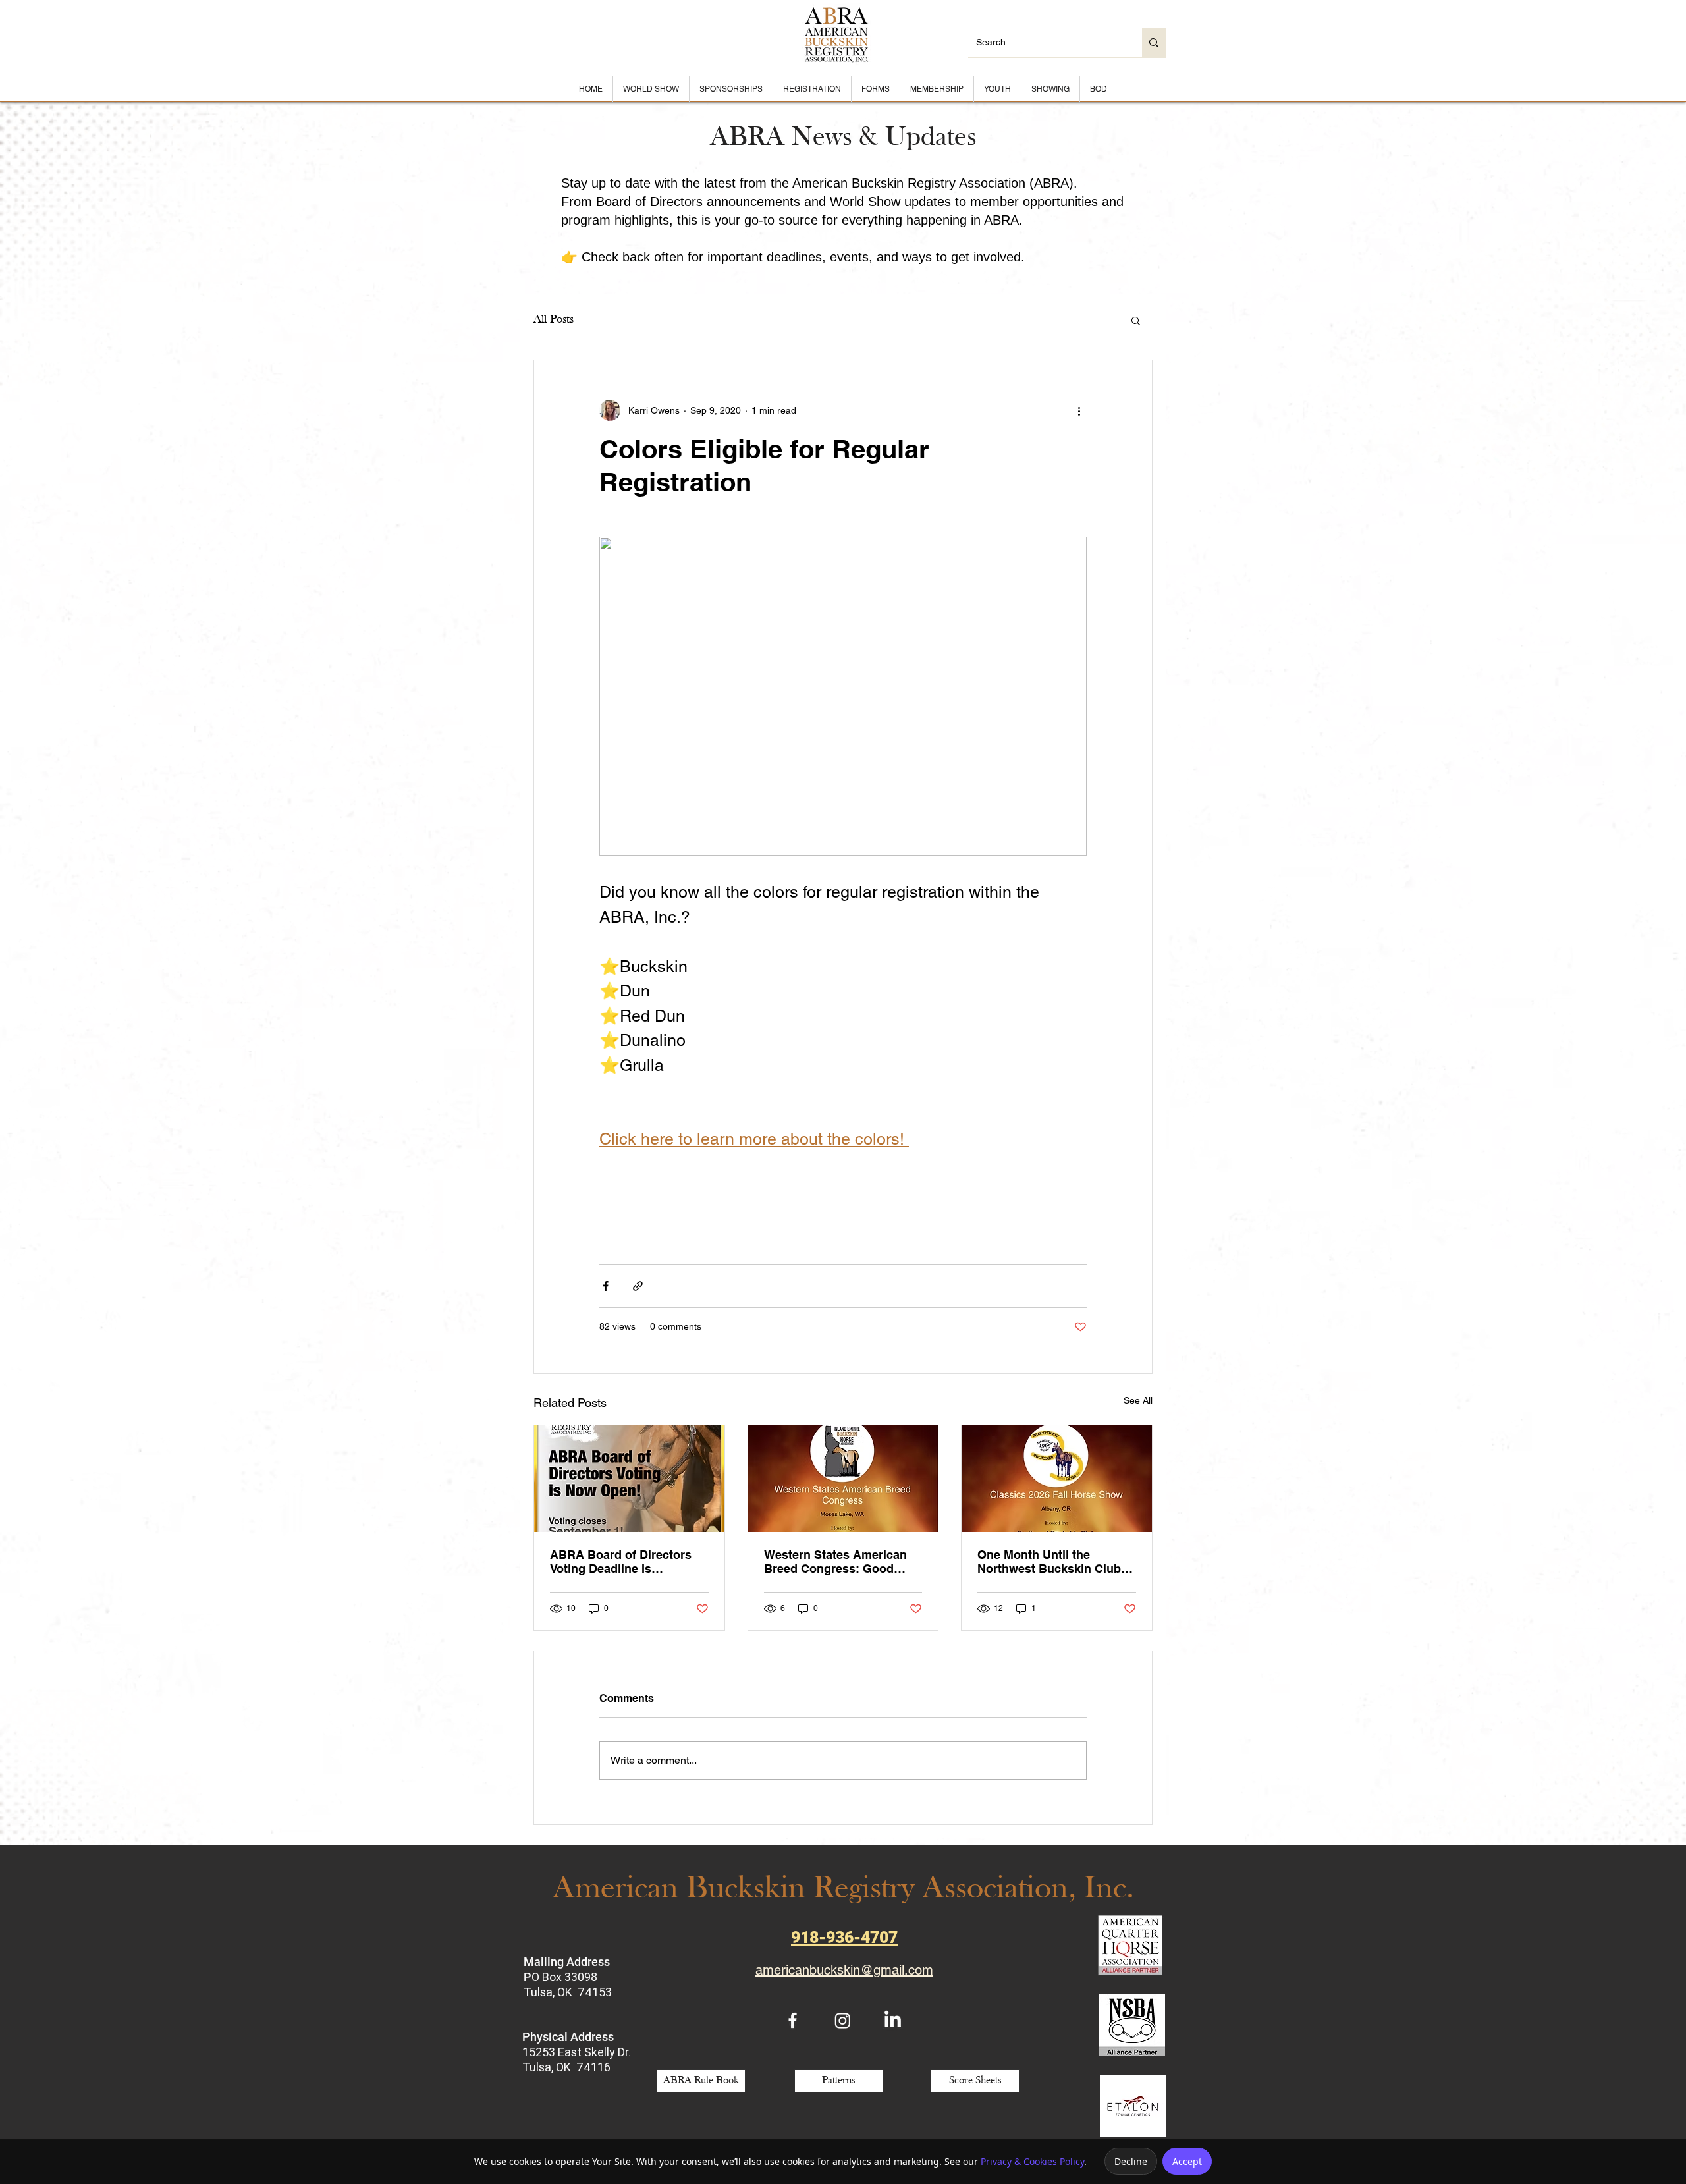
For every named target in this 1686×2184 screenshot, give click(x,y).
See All (1138, 1400)
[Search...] (1154, 42)
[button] (1136, 320)
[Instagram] (843, 2020)
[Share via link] (638, 1286)
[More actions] (1079, 410)
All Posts (554, 320)
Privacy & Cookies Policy (1032, 2161)
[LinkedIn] (893, 2020)
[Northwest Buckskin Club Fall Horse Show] (1057, 1479)
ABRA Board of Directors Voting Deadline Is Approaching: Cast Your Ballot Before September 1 (624, 1562)
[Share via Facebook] (606, 1286)
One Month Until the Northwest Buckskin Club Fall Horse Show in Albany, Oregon (1053, 1562)
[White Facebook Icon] (793, 2020)
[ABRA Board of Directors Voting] (629, 1479)
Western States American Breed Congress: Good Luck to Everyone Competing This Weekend (835, 1562)
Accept (1187, 2161)
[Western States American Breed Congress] (843, 1479)
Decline (1131, 2161)
